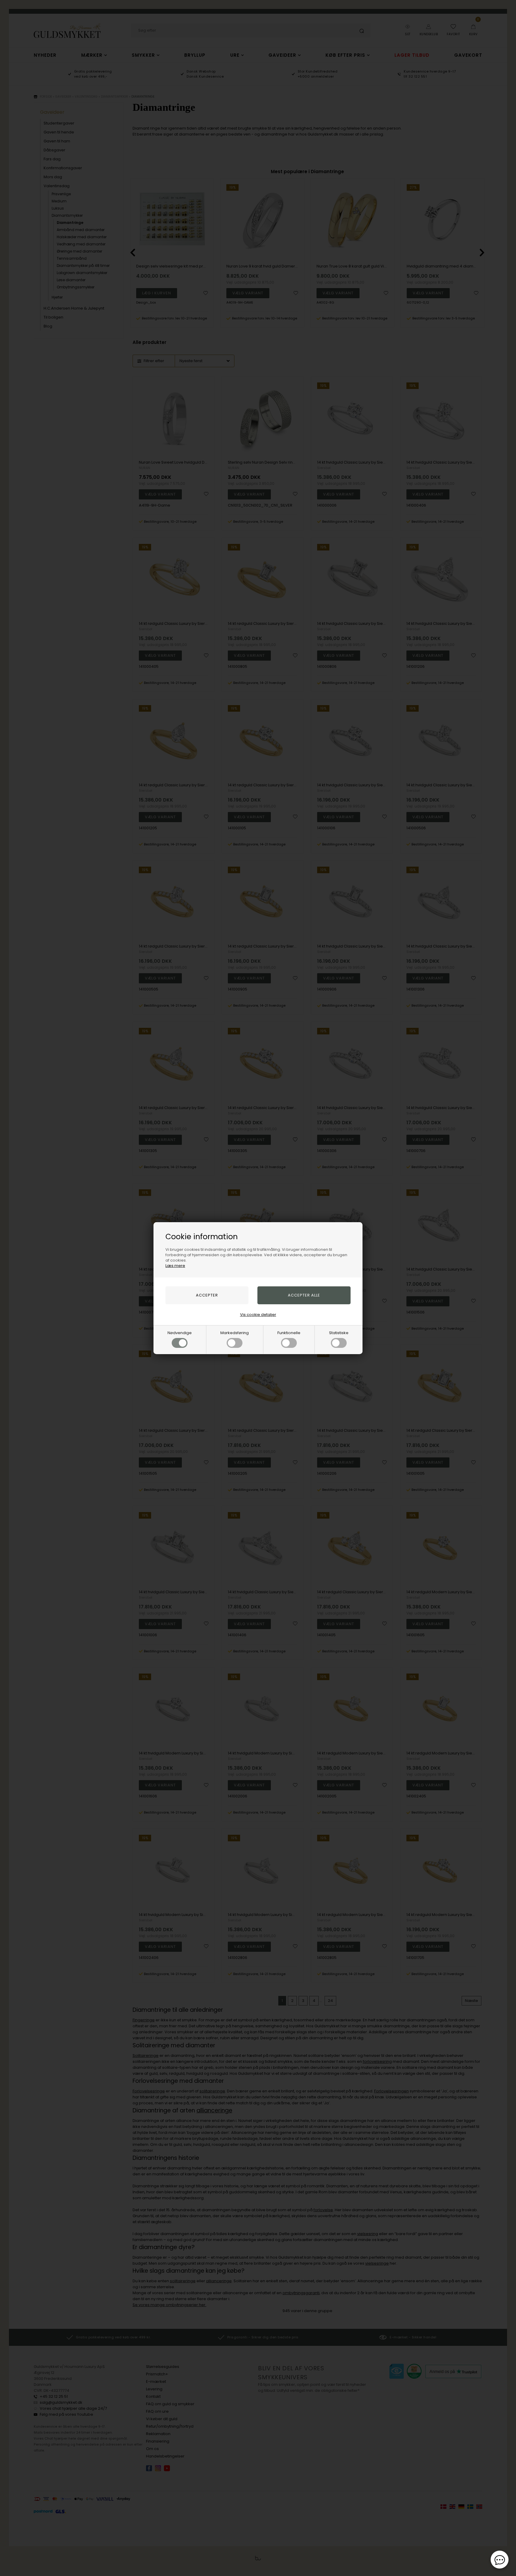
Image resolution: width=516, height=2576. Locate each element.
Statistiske (339, 1333)
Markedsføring (235, 1333)
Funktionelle (289, 1333)
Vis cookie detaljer (258, 1315)
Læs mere (175, 1266)
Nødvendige (180, 1333)
